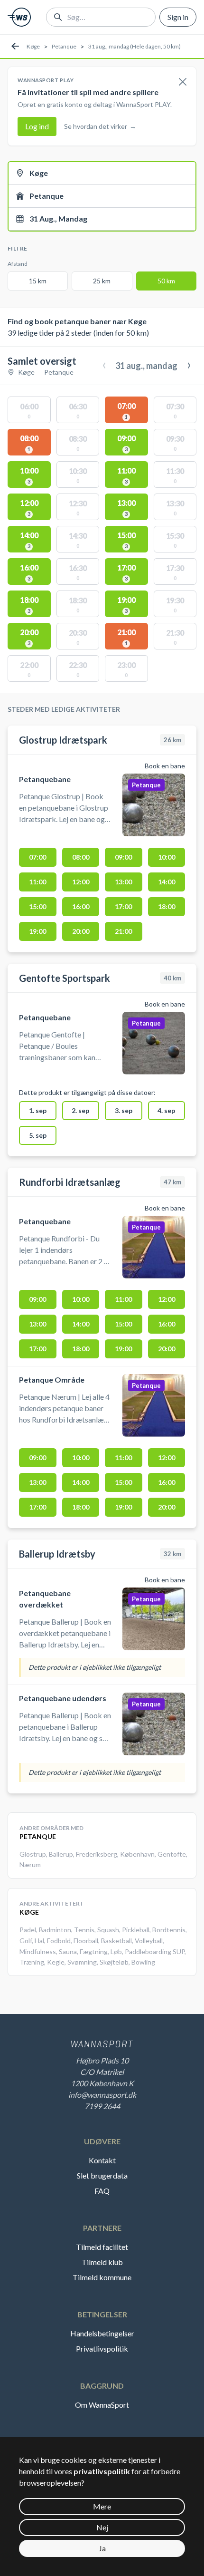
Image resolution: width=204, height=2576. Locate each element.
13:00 (123, 882)
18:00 (167, 906)
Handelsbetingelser (102, 2333)
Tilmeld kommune (102, 2277)
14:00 (167, 882)
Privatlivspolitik (102, 2348)
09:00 (123, 857)
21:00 (123, 931)
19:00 (37, 931)
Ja (102, 2548)
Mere (102, 2506)
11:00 (37, 882)
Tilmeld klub (102, 2262)
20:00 (81, 931)
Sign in (178, 17)
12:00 (81, 882)
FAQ (102, 2191)
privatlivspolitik (102, 2471)
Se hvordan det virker (100, 126)
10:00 (167, 857)
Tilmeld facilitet (102, 2247)
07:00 (37, 857)
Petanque (64, 46)
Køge (33, 46)
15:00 (37, 906)
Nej (102, 2527)
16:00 (81, 906)
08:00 (81, 857)
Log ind (37, 126)
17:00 (123, 906)
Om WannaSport (102, 2405)
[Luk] (183, 82)
